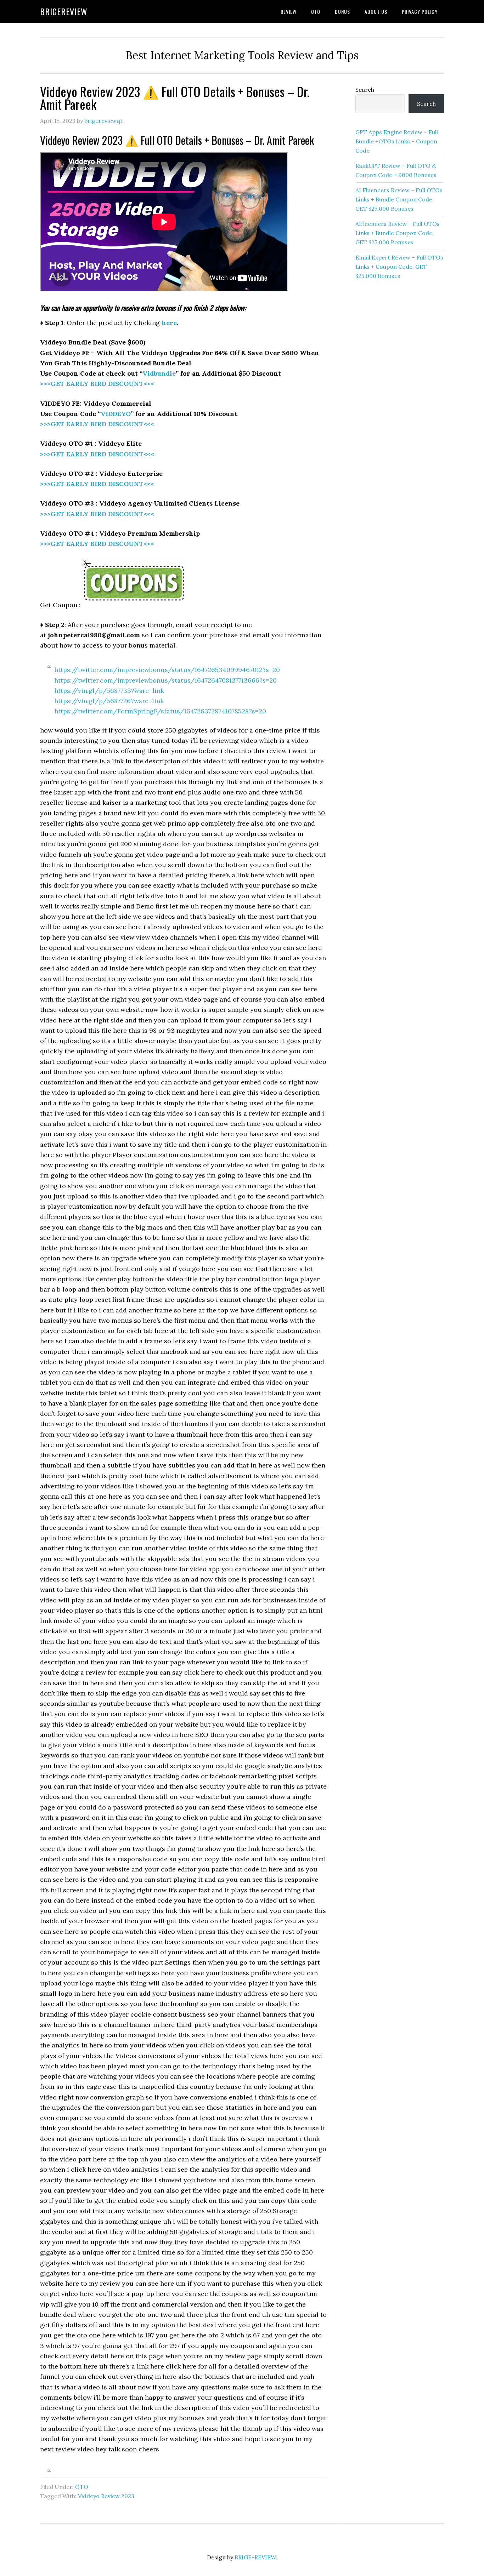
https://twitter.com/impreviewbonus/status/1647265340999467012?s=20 (167, 670)
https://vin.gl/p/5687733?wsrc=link (109, 691)
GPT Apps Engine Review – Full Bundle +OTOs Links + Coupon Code (397, 141)
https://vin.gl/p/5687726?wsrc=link (109, 701)
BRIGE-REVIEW (255, 2557)
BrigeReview (64, 11)
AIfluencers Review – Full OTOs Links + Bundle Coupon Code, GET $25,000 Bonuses (398, 233)
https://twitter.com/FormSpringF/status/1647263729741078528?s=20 (160, 711)
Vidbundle (159, 373)
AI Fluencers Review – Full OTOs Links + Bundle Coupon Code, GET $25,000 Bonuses (399, 199)
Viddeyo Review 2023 (106, 2496)
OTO (82, 2487)
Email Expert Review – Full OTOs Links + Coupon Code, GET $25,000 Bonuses (399, 267)
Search (365, 90)
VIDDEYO (116, 414)
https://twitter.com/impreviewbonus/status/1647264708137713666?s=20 (165, 680)
